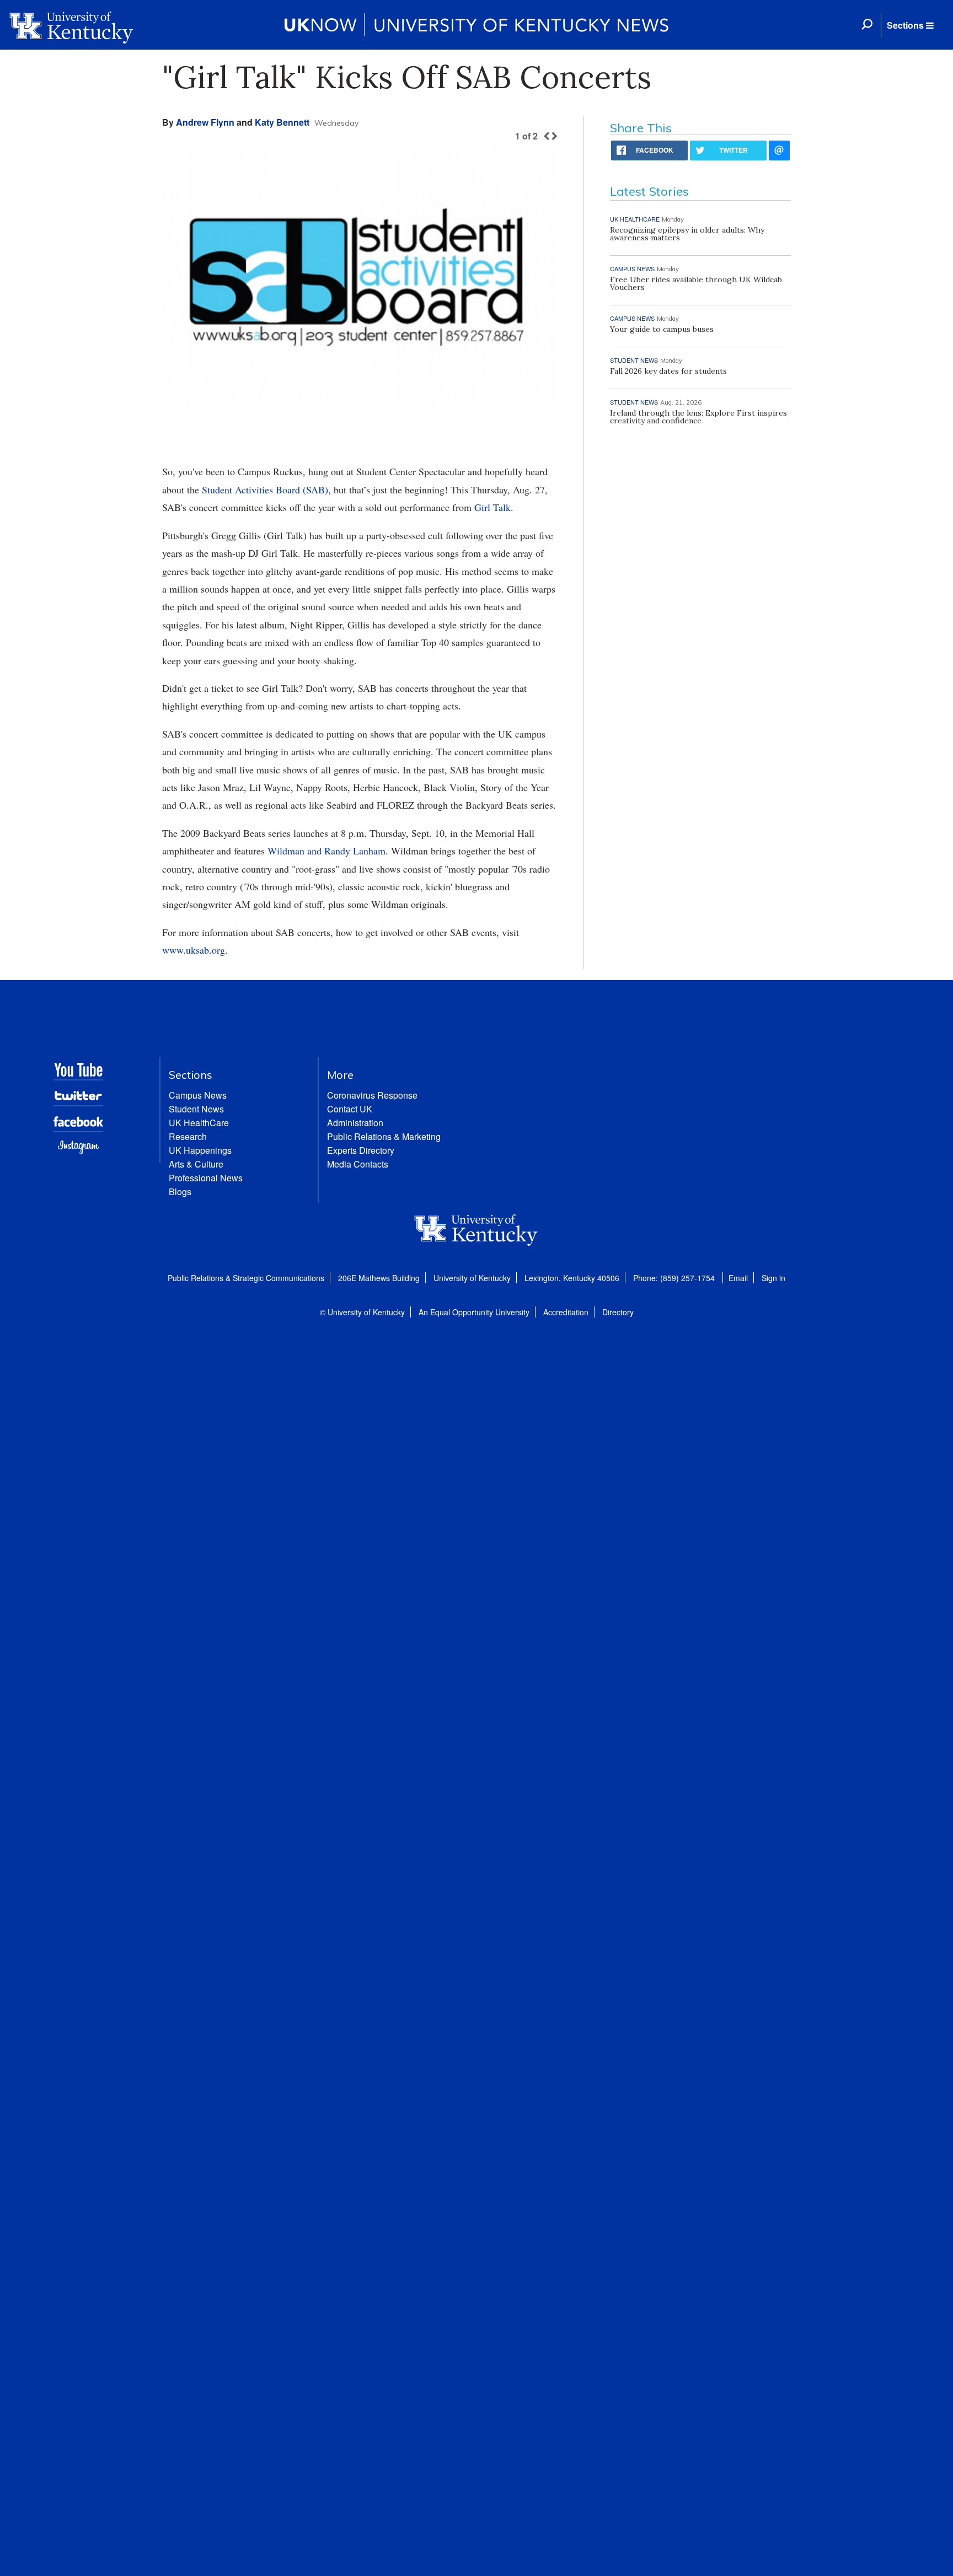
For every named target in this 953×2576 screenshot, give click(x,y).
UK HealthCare (199, 1123)
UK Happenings (200, 1150)
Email (738, 1278)
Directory (618, 1312)
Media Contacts (358, 1164)
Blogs (180, 1192)
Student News (196, 1109)
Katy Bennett (282, 122)
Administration (355, 1123)
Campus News (198, 1095)
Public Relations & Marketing (384, 1136)
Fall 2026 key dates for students (668, 371)
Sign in (773, 1278)
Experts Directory (361, 1150)
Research (188, 1136)
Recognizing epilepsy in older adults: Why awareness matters (687, 234)
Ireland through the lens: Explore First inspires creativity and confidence (698, 417)
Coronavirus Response (372, 1095)
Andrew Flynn (205, 122)
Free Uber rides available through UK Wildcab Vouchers (696, 283)
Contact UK (350, 1109)
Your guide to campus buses (662, 329)
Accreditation (566, 1312)
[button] (910, 25)
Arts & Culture (196, 1164)
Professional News (206, 1178)
